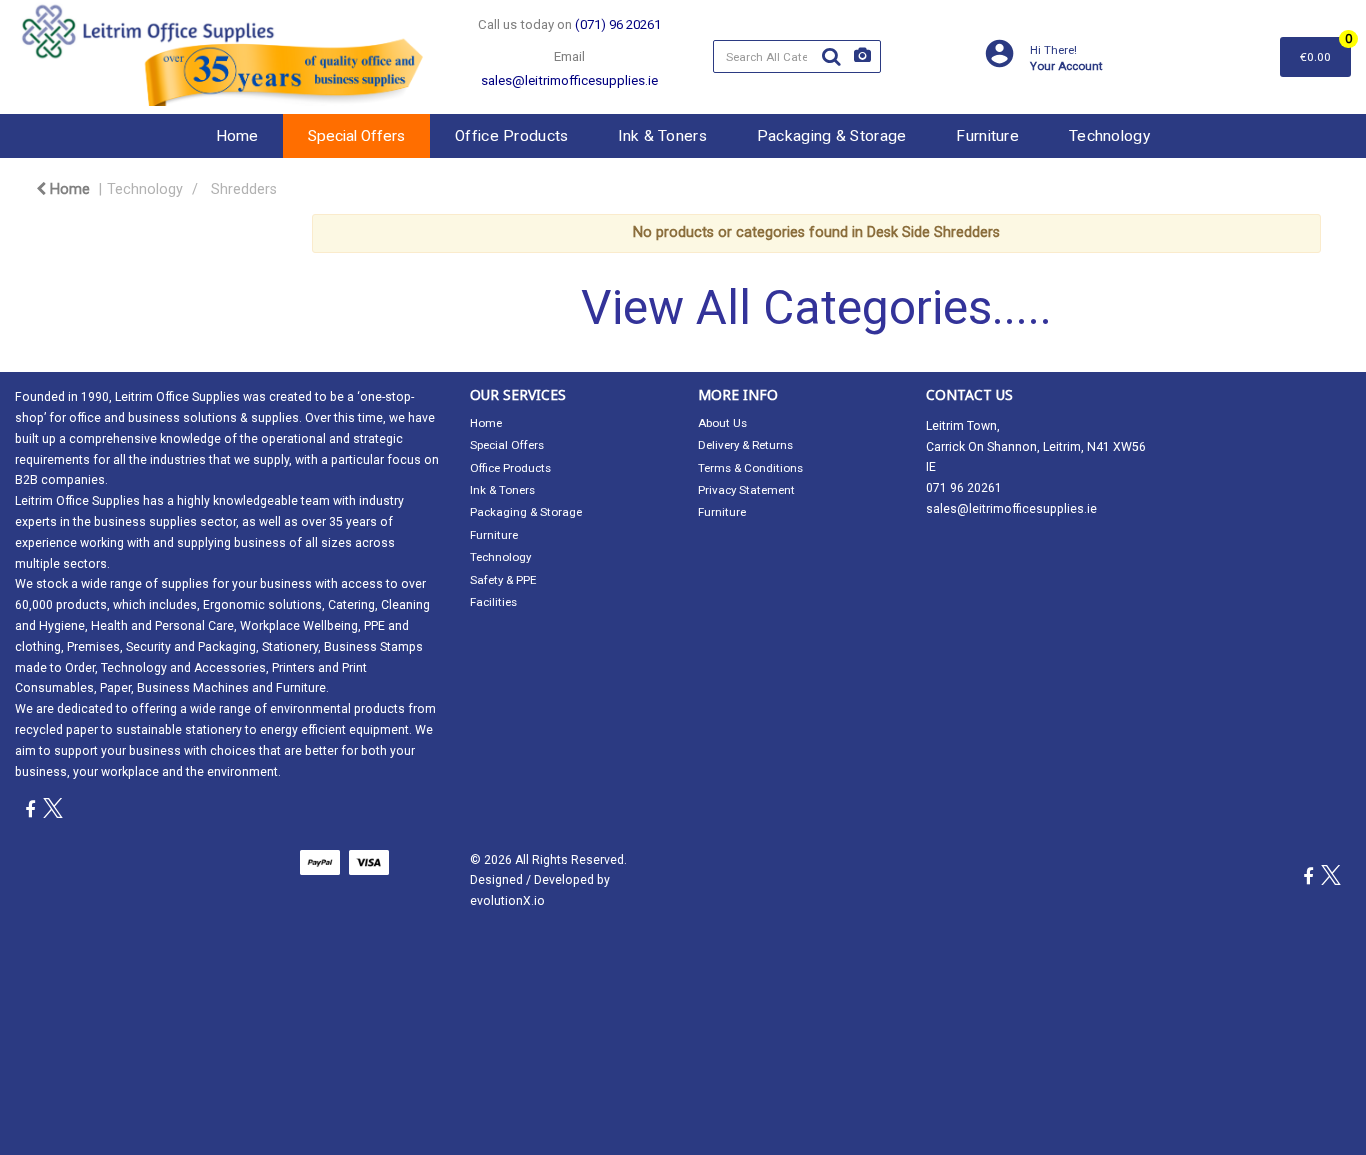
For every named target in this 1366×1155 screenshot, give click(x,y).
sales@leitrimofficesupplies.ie (1011, 509)
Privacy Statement (746, 490)
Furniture (987, 136)
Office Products (511, 136)
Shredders (244, 189)
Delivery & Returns (745, 445)
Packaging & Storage (831, 136)
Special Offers (356, 136)
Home (237, 136)
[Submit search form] (831, 57)
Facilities (493, 602)
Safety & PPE (503, 580)
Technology (1109, 136)
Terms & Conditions (750, 468)
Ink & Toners (662, 136)
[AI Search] (862, 56)
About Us (722, 423)
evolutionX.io (507, 901)
